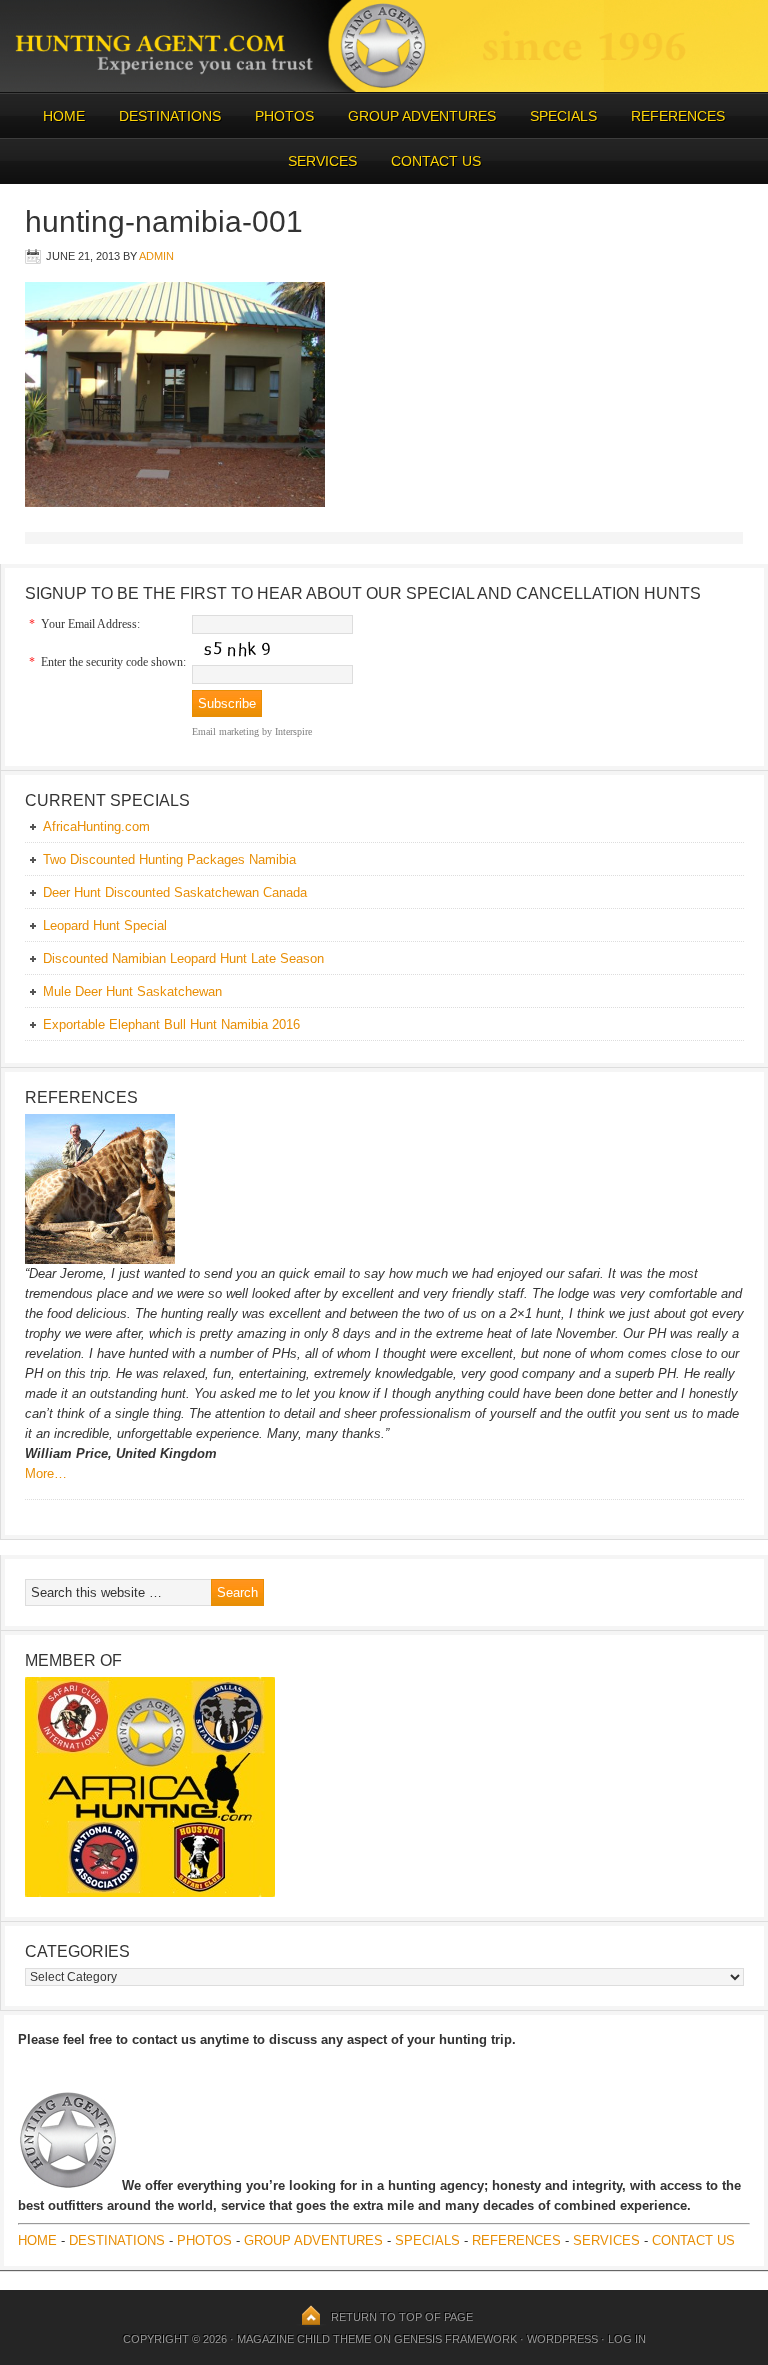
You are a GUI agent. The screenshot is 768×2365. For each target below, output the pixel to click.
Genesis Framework (455, 2339)
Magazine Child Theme (304, 2339)
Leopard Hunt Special (105, 925)
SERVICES (322, 161)
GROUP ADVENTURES (422, 116)
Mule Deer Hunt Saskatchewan (132, 991)
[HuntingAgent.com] (384, 87)
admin (156, 256)
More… (46, 1473)
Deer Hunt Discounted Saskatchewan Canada (175, 892)
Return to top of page (402, 2317)
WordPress (562, 2339)
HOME (64, 116)
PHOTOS (277, 116)
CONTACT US (436, 161)
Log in (627, 2339)
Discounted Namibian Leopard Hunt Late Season (183, 958)
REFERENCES (678, 116)
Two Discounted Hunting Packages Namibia (169, 859)
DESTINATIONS (162, 116)
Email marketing (225, 731)
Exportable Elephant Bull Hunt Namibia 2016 (171, 1024)
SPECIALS (563, 116)
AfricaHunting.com (96, 826)
